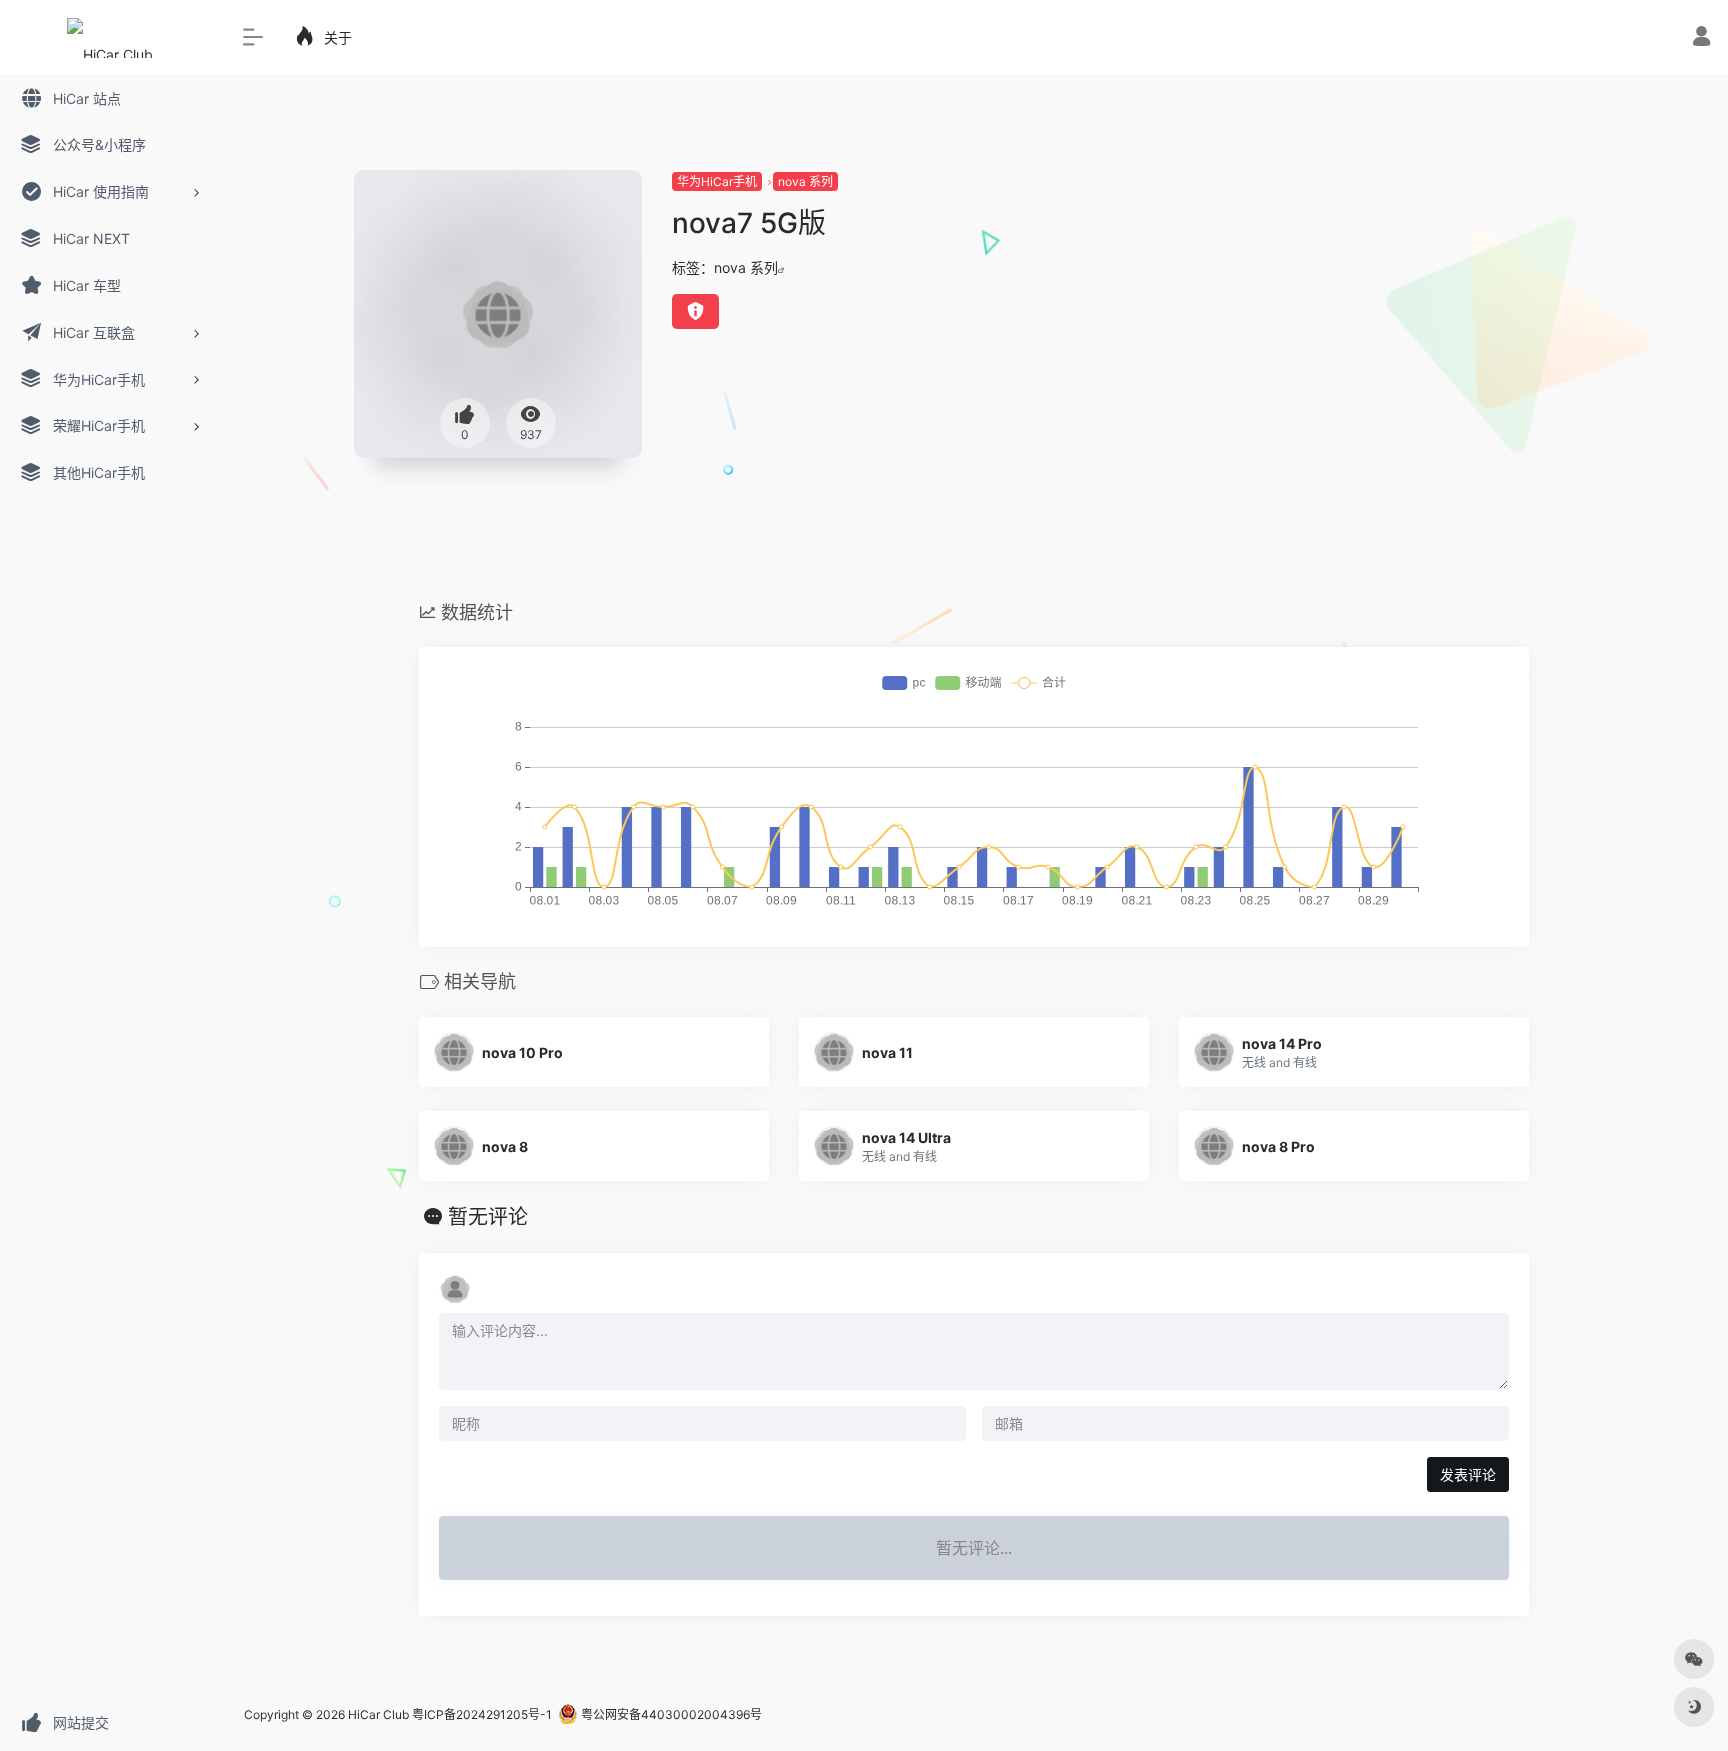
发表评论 (1468, 1474)
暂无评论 (488, 1217)
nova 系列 (805, 181)
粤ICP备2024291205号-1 (482, 1714)
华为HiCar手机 (717, 181)
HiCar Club (378, 1714)
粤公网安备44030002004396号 (670, 1714)
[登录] (1701, 38)
